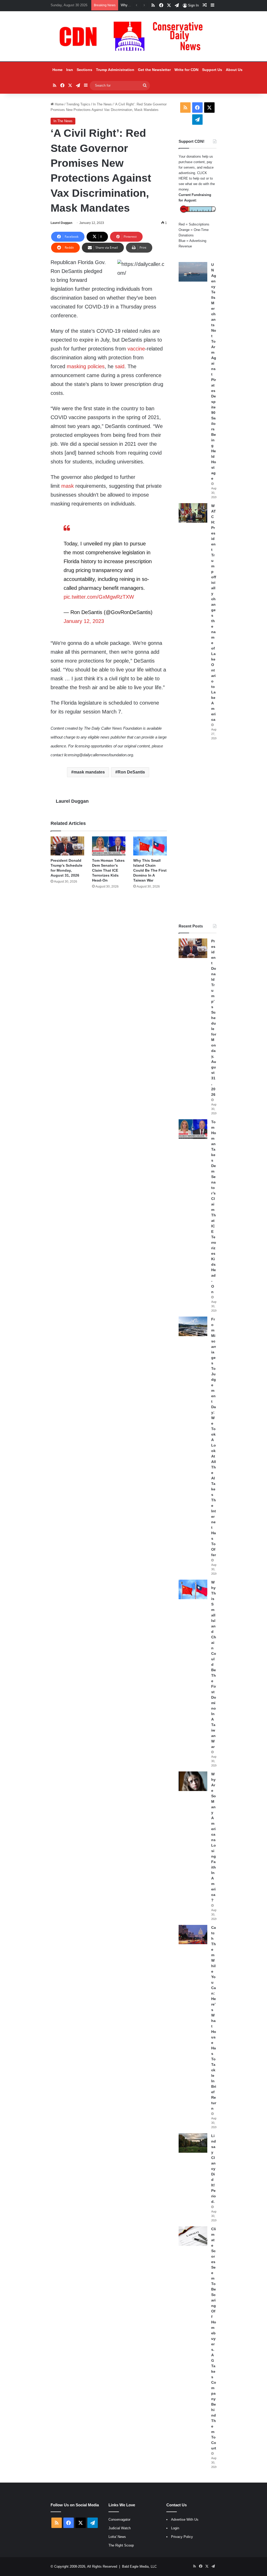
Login (175, 2528)
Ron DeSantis (131, 772)
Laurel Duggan (61, 223)
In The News (102, 104)
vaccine (136, 349)
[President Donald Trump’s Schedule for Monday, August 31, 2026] (67, 846)
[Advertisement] (198, 832)
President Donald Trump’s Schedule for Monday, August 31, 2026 (214, 1018)
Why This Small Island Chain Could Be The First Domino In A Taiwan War (150, 870)
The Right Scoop (121, 2545)
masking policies (86, 366)
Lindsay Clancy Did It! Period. (214, 2169)
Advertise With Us (185, 2520)
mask (68, 486)
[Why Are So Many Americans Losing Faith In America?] (193, 1781)
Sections (84, 70)
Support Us (212, 70)
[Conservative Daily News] (133, 36)
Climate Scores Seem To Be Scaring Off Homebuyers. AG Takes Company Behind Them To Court (214, 2339)
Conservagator (119, 2520)
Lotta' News (117, 2537)
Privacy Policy (182, 2537)
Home (57, 70)
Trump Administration (115, 70)
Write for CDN (186, 70)
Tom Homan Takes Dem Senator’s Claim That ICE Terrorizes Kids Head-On (108, 870)
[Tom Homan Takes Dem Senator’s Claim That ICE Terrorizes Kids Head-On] (109, 846)
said (120, 366)
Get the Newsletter (154, 70)
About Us (234, 70)
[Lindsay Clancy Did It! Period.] (193, 2143)
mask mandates (89, 772)
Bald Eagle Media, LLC (139, 2566)
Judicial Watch (120, 2528)
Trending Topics (78, 104)
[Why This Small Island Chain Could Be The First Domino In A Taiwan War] (150, 846)
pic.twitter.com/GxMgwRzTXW (99, 597)
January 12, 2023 (84, 621)
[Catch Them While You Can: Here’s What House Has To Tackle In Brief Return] (193, 1935)
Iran (70, 70)
